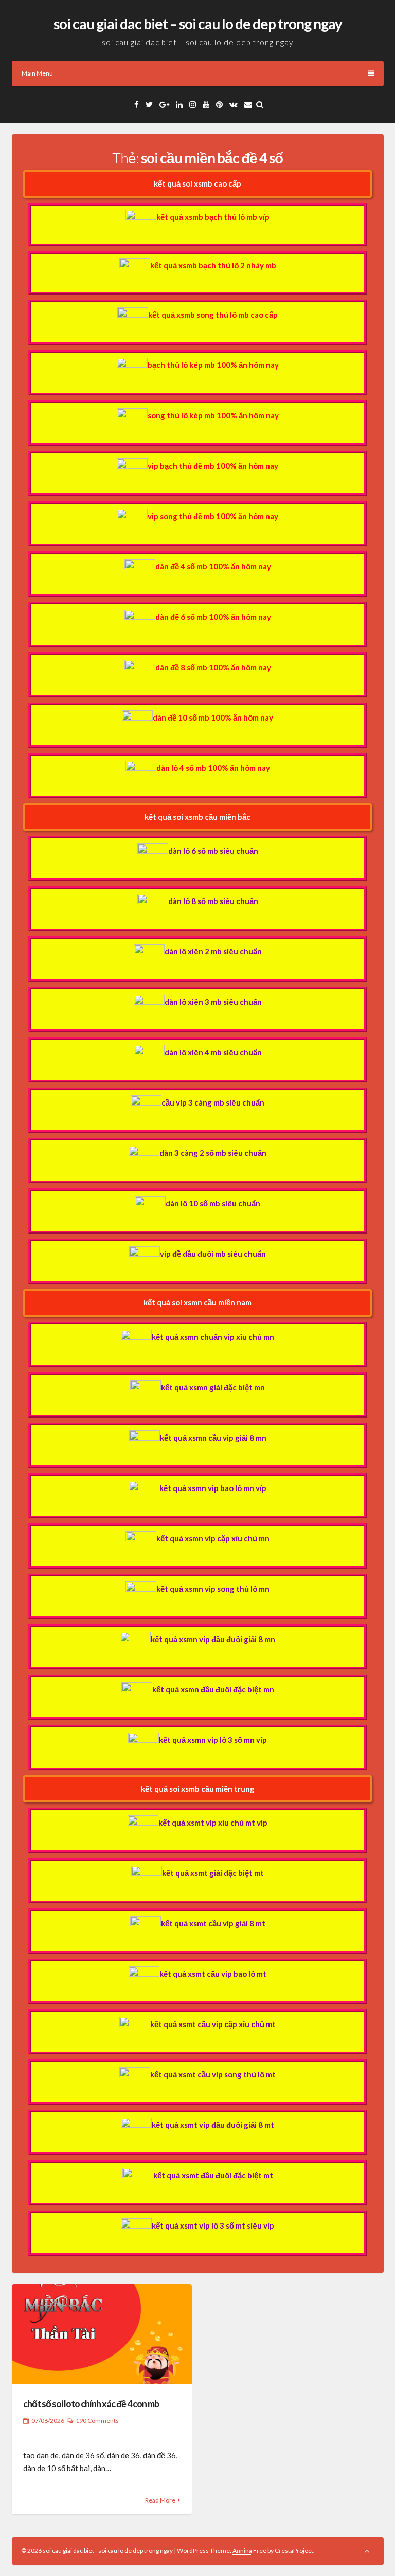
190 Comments (97, 2421)
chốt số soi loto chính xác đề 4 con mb (91, 2404)
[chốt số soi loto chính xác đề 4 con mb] (102, 2334)
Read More (160, 2500)
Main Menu (37, 73)
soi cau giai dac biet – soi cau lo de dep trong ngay (198, 24)
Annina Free (249, 2551)
